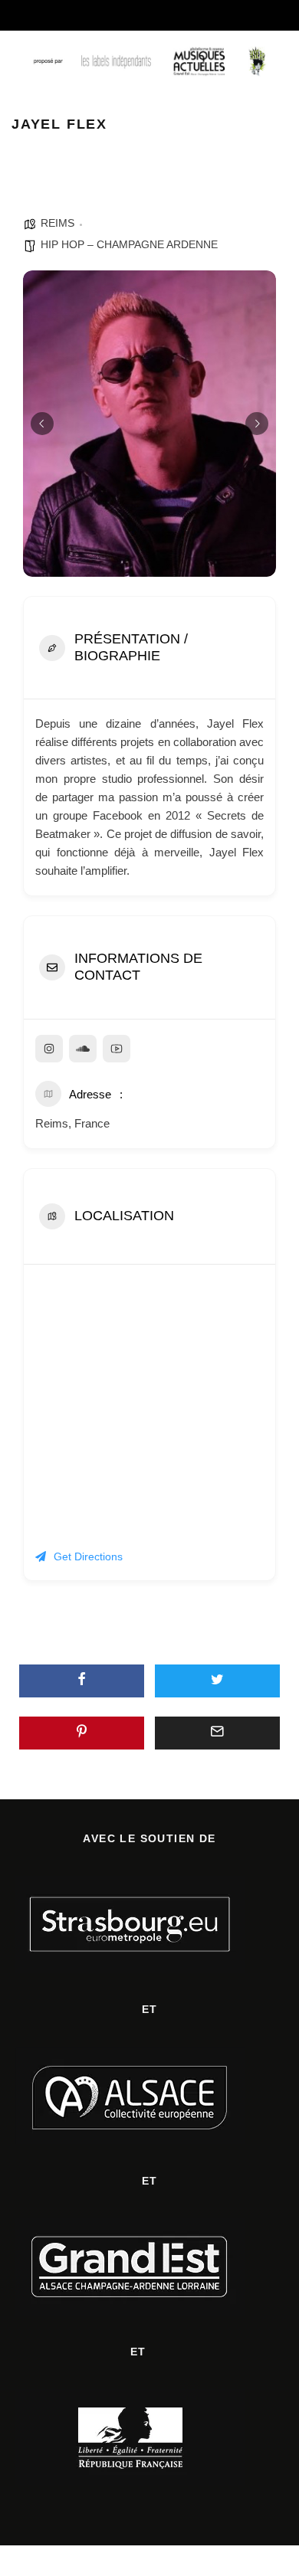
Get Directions (88, 1556)
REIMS (58, 223)
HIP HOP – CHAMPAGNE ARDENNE (129, 244)
